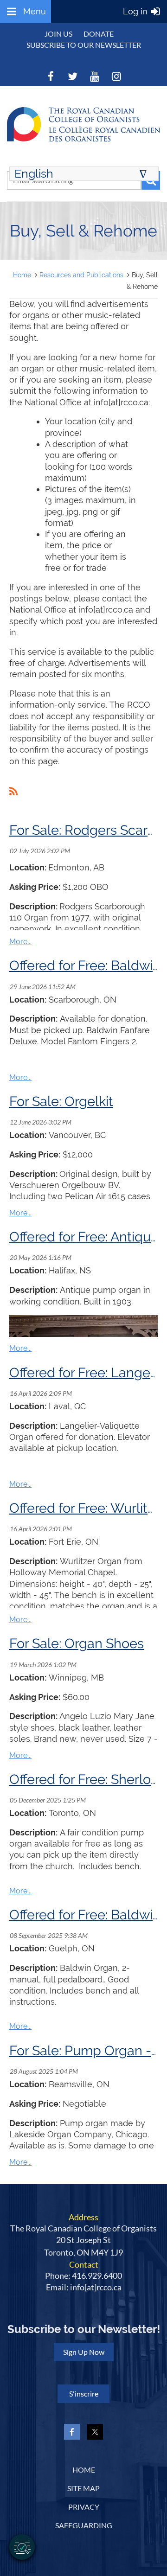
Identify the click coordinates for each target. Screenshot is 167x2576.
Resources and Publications (81, 275)
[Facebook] (51, 76)
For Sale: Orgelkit (61, 1101)
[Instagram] (116, 76)
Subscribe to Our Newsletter (84, 45)
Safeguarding (84, 2525)
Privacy (84, 2507)
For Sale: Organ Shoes (77, 1643)
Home (22, 275)
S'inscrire (84, 2394)
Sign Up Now (84, 2352)
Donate (99, 34)
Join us (58, 34)
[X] (73, 76)
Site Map (83, 2488)
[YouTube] (94, 76)
